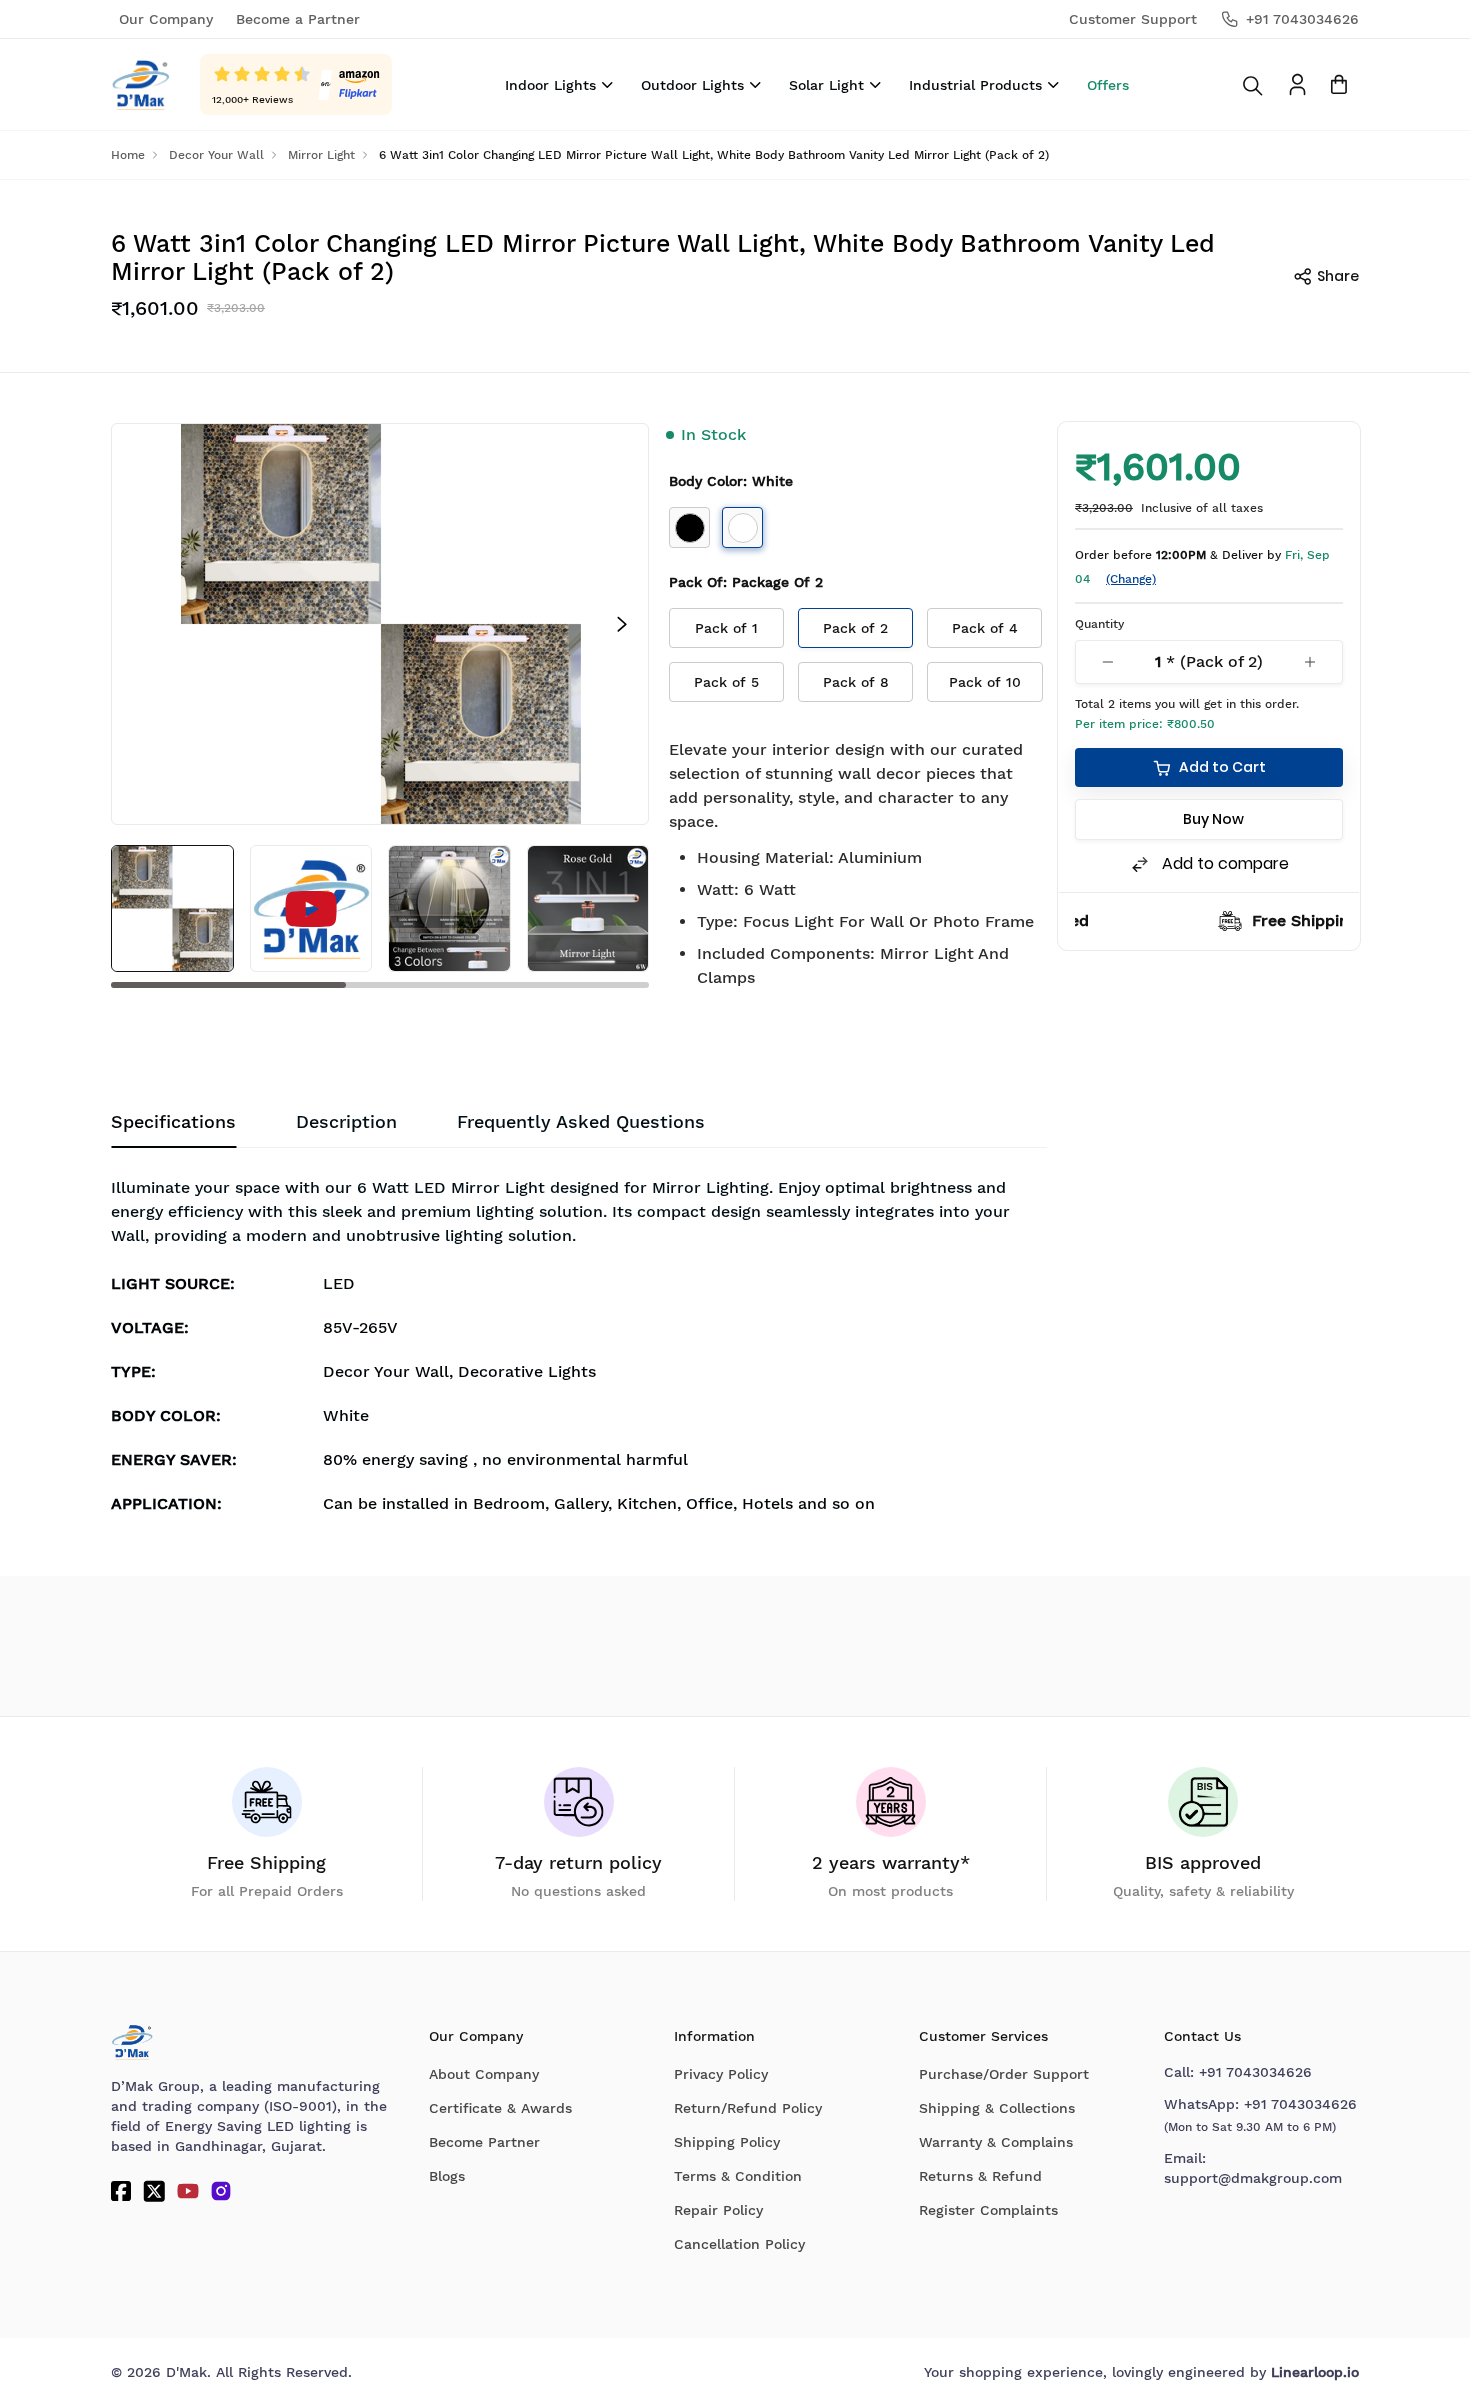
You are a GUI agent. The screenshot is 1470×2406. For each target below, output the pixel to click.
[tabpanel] (579, 1350)
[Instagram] (221, 2191)
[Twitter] (154, 2191)
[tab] (581, 1122)
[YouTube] (188, 2191)
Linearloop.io (1315, 2372)
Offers (1108, 85)
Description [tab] (346, 1121)
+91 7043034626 (1255, 2072)
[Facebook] (121, 2191)
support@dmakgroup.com (1253, 2178)
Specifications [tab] (173, 1121)
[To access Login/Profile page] (1297, 84)
